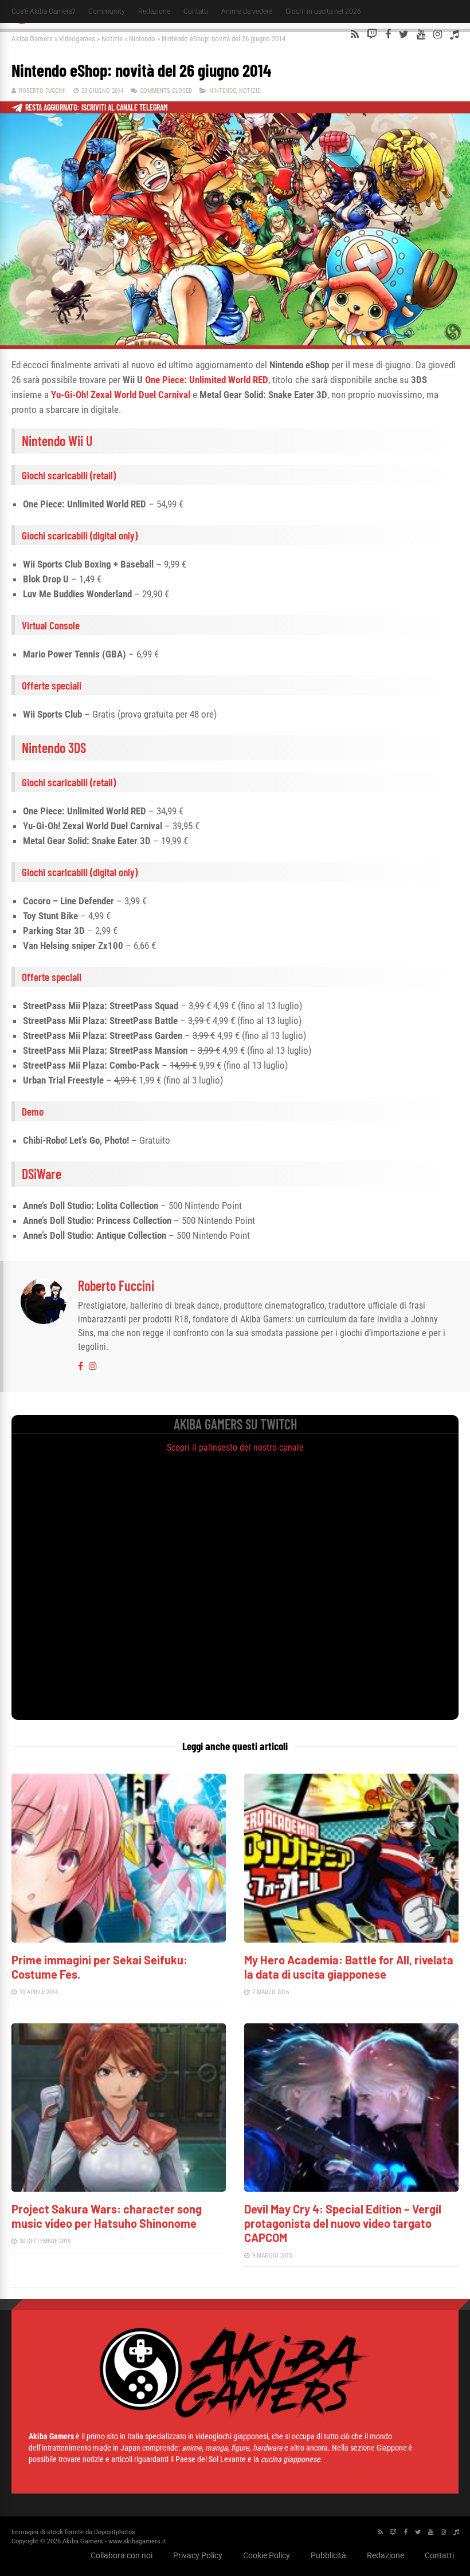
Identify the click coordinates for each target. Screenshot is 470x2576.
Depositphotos (115, 2532)
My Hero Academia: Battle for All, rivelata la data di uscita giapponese (349, 1967)
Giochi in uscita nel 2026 (323, 11)
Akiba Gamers (32, 39)
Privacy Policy (198, 2555)
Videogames (77, 39)
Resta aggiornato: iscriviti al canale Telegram (97, 107)
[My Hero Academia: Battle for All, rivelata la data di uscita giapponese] (351, 1939)
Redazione (154, 11)
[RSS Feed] (355, 34)
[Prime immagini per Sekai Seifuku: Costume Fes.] (119, 1939)
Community (107, 11)
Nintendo (142, 39)
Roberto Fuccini (42, 91)
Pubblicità (328, 2555)
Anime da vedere (247, 11)
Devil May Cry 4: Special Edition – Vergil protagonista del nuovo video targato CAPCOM (343, 2223)
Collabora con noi (122, 2555)
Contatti (196, 11)
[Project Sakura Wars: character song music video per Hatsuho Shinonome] (119, 2189)
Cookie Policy (267, 2555)
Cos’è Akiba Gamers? (43, 11)
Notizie (112, 39)
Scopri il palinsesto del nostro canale (235, 1447)
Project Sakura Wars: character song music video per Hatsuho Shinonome (107, 2216)
